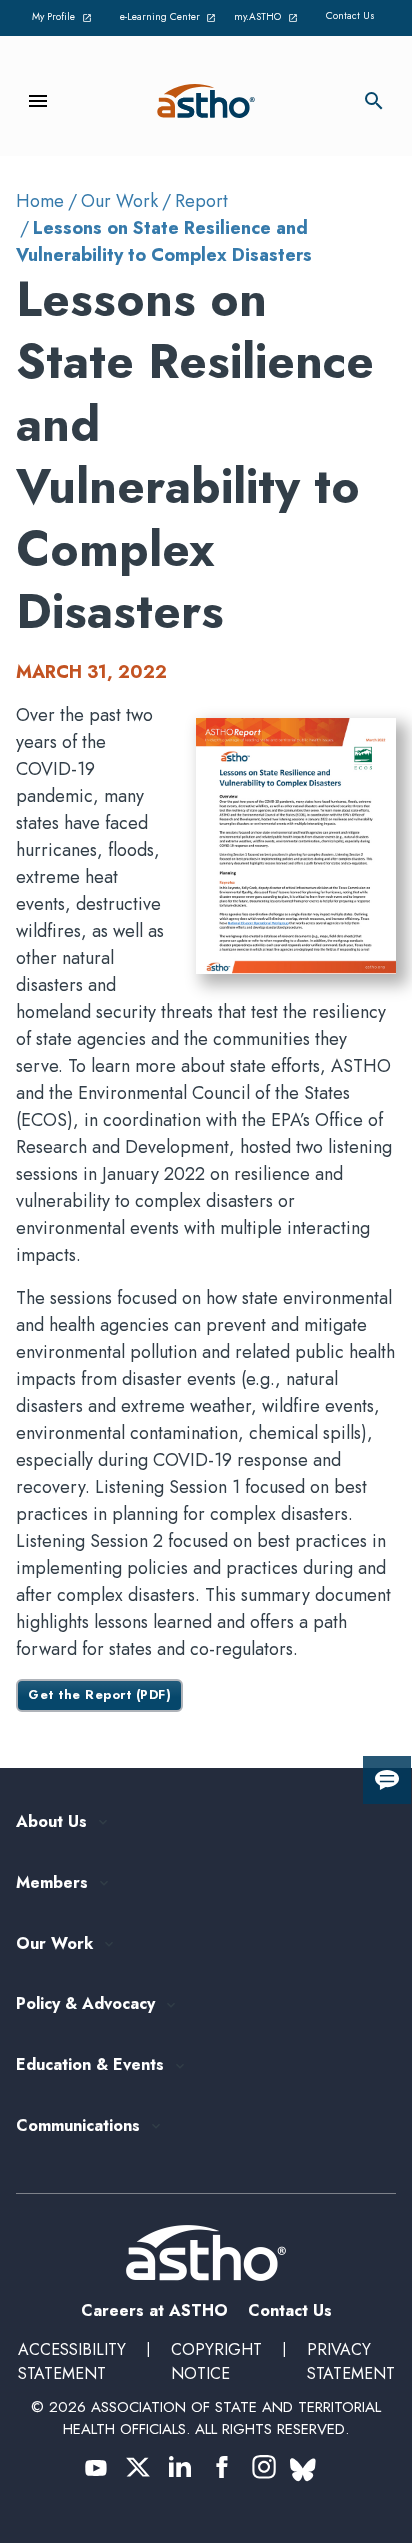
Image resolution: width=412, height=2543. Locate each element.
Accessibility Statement (72, 2361)
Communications (78, 2126)
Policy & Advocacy (85, 2004)
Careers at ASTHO (154, 2310)
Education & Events (90, 2065)
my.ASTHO (269, 18)
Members (52, 1883)
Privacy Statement (351, 2361)
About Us (51, 1822)
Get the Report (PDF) (99, 1695)
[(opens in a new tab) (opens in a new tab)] (96, 2467)
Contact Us (350, 15)
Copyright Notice (216, 2361)
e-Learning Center (166, 18)
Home (40, 201)
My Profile (65, 18)
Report (201, 201)
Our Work (119, 201)
